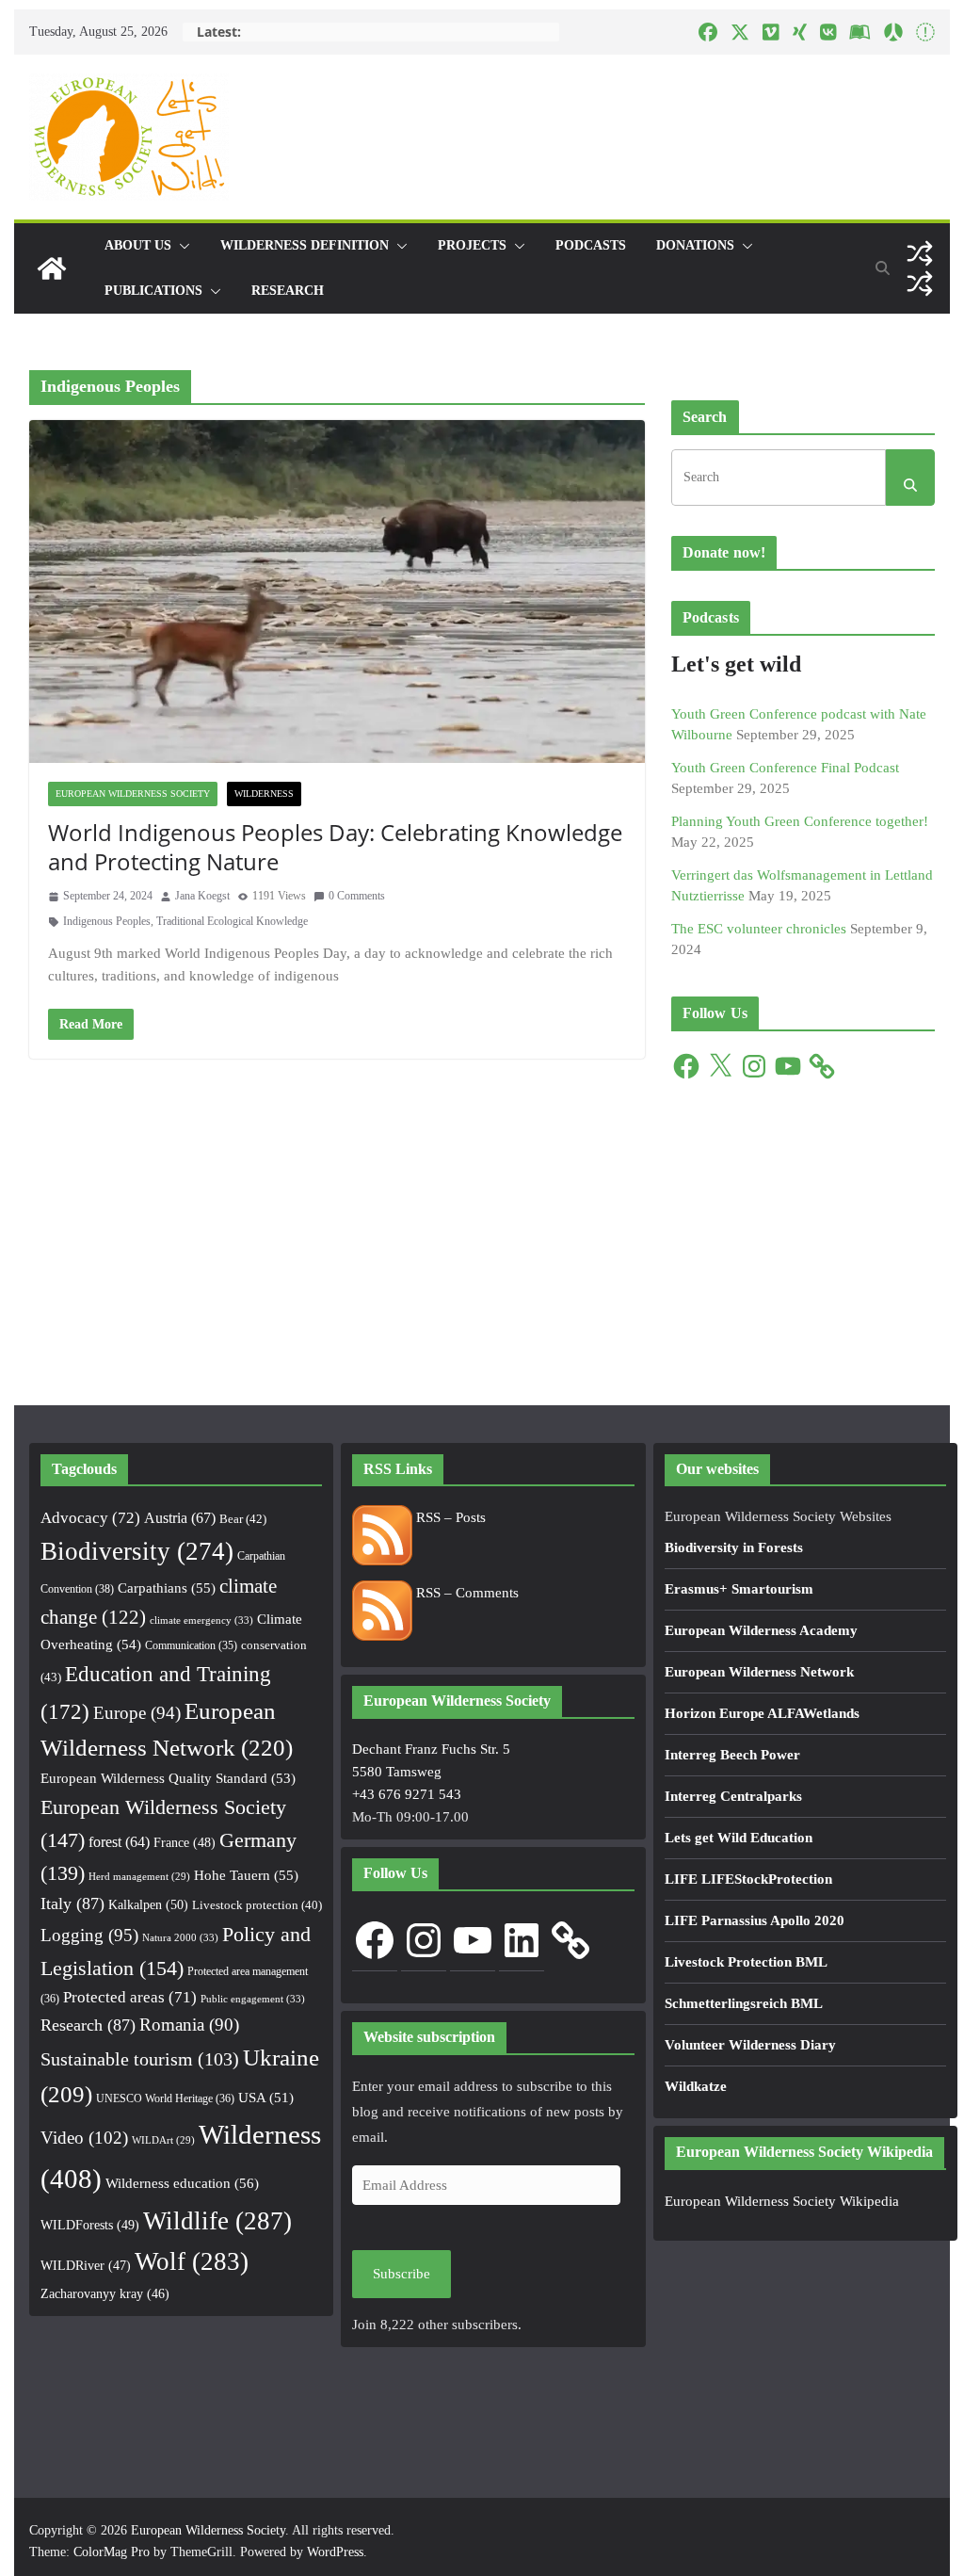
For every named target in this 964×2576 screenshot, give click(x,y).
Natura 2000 (180, 1937)
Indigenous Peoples (107, 921)
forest (119, 1842)
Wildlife (217, 2221)
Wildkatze (696, 2086)
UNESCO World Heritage (165, 2098)
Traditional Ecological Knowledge (232, 921)
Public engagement (253, 1999)
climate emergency (201, 1620)
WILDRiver (86, 2266)
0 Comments (357, 896)
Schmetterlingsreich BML (744, 2003)
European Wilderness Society (133, 794)
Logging (89, 1935)
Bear (243, 1519)
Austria (180, 1518)
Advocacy (90, 1518)
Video (84, 2138)
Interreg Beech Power (732, 1755)
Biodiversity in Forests (734, 1547)
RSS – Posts (449, 1517)
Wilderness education (182, 2183)
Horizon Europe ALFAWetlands (762, 1713)
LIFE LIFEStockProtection (748, 1879)
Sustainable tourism (140, 2059)
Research (288, 291)
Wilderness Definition (305, 245)
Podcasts (591, 245)
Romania (189, 2025)
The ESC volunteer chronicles (759, 929)
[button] (181, 246)
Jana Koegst (202, 896)
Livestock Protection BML (746, 1962)
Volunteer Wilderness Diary (750, 2045)
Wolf (192, 2261)
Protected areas (130, 1997)
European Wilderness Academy (761, 1630)
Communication (191, 1645)
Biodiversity (137, 1551)
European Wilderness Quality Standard (168, 1778)
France (185, 1842)
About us (138, 245)
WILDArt (163, 2140)
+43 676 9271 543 (407, 1794)
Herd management (139, 1877)
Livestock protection (257, 1905)
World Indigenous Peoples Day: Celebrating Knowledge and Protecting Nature (335, 847)
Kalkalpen (148, 1904)
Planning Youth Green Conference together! (800, 821)
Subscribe (402, 2274)
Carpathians (167, 1588)
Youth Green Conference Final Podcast (785, 768)
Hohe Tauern (246, 1875)
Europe (137, 1713)
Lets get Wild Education (739, 1838)
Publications (153, 291)
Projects (472, 245)
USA (266, 2098)
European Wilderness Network (759, 1672)
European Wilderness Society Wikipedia (782, 2201)
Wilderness (264, 794)
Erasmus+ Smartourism (739, 1589)
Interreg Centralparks (733, 1796)
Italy (72, 1904)
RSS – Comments (466, 1593)
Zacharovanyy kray (105, 2294)
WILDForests (90, 2225)
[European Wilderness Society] (52, 268)
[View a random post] (920, 253)
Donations (695, 245)
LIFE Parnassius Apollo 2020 (755, 1920)
